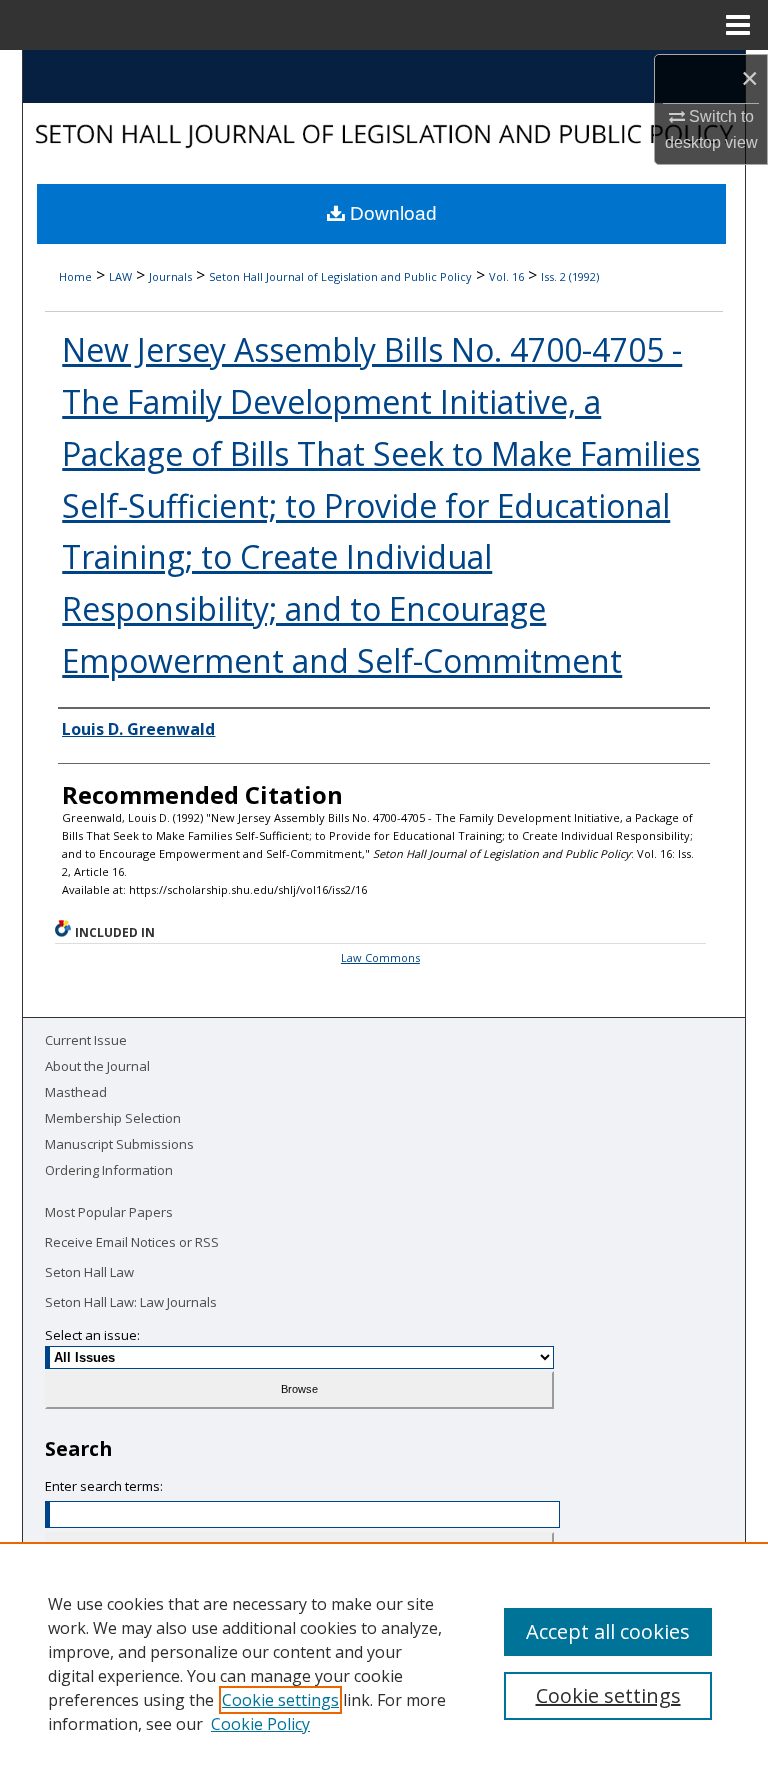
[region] (384, 1663)
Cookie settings (280, 1700)
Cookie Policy (260, 1724)
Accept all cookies (608, 1631)
